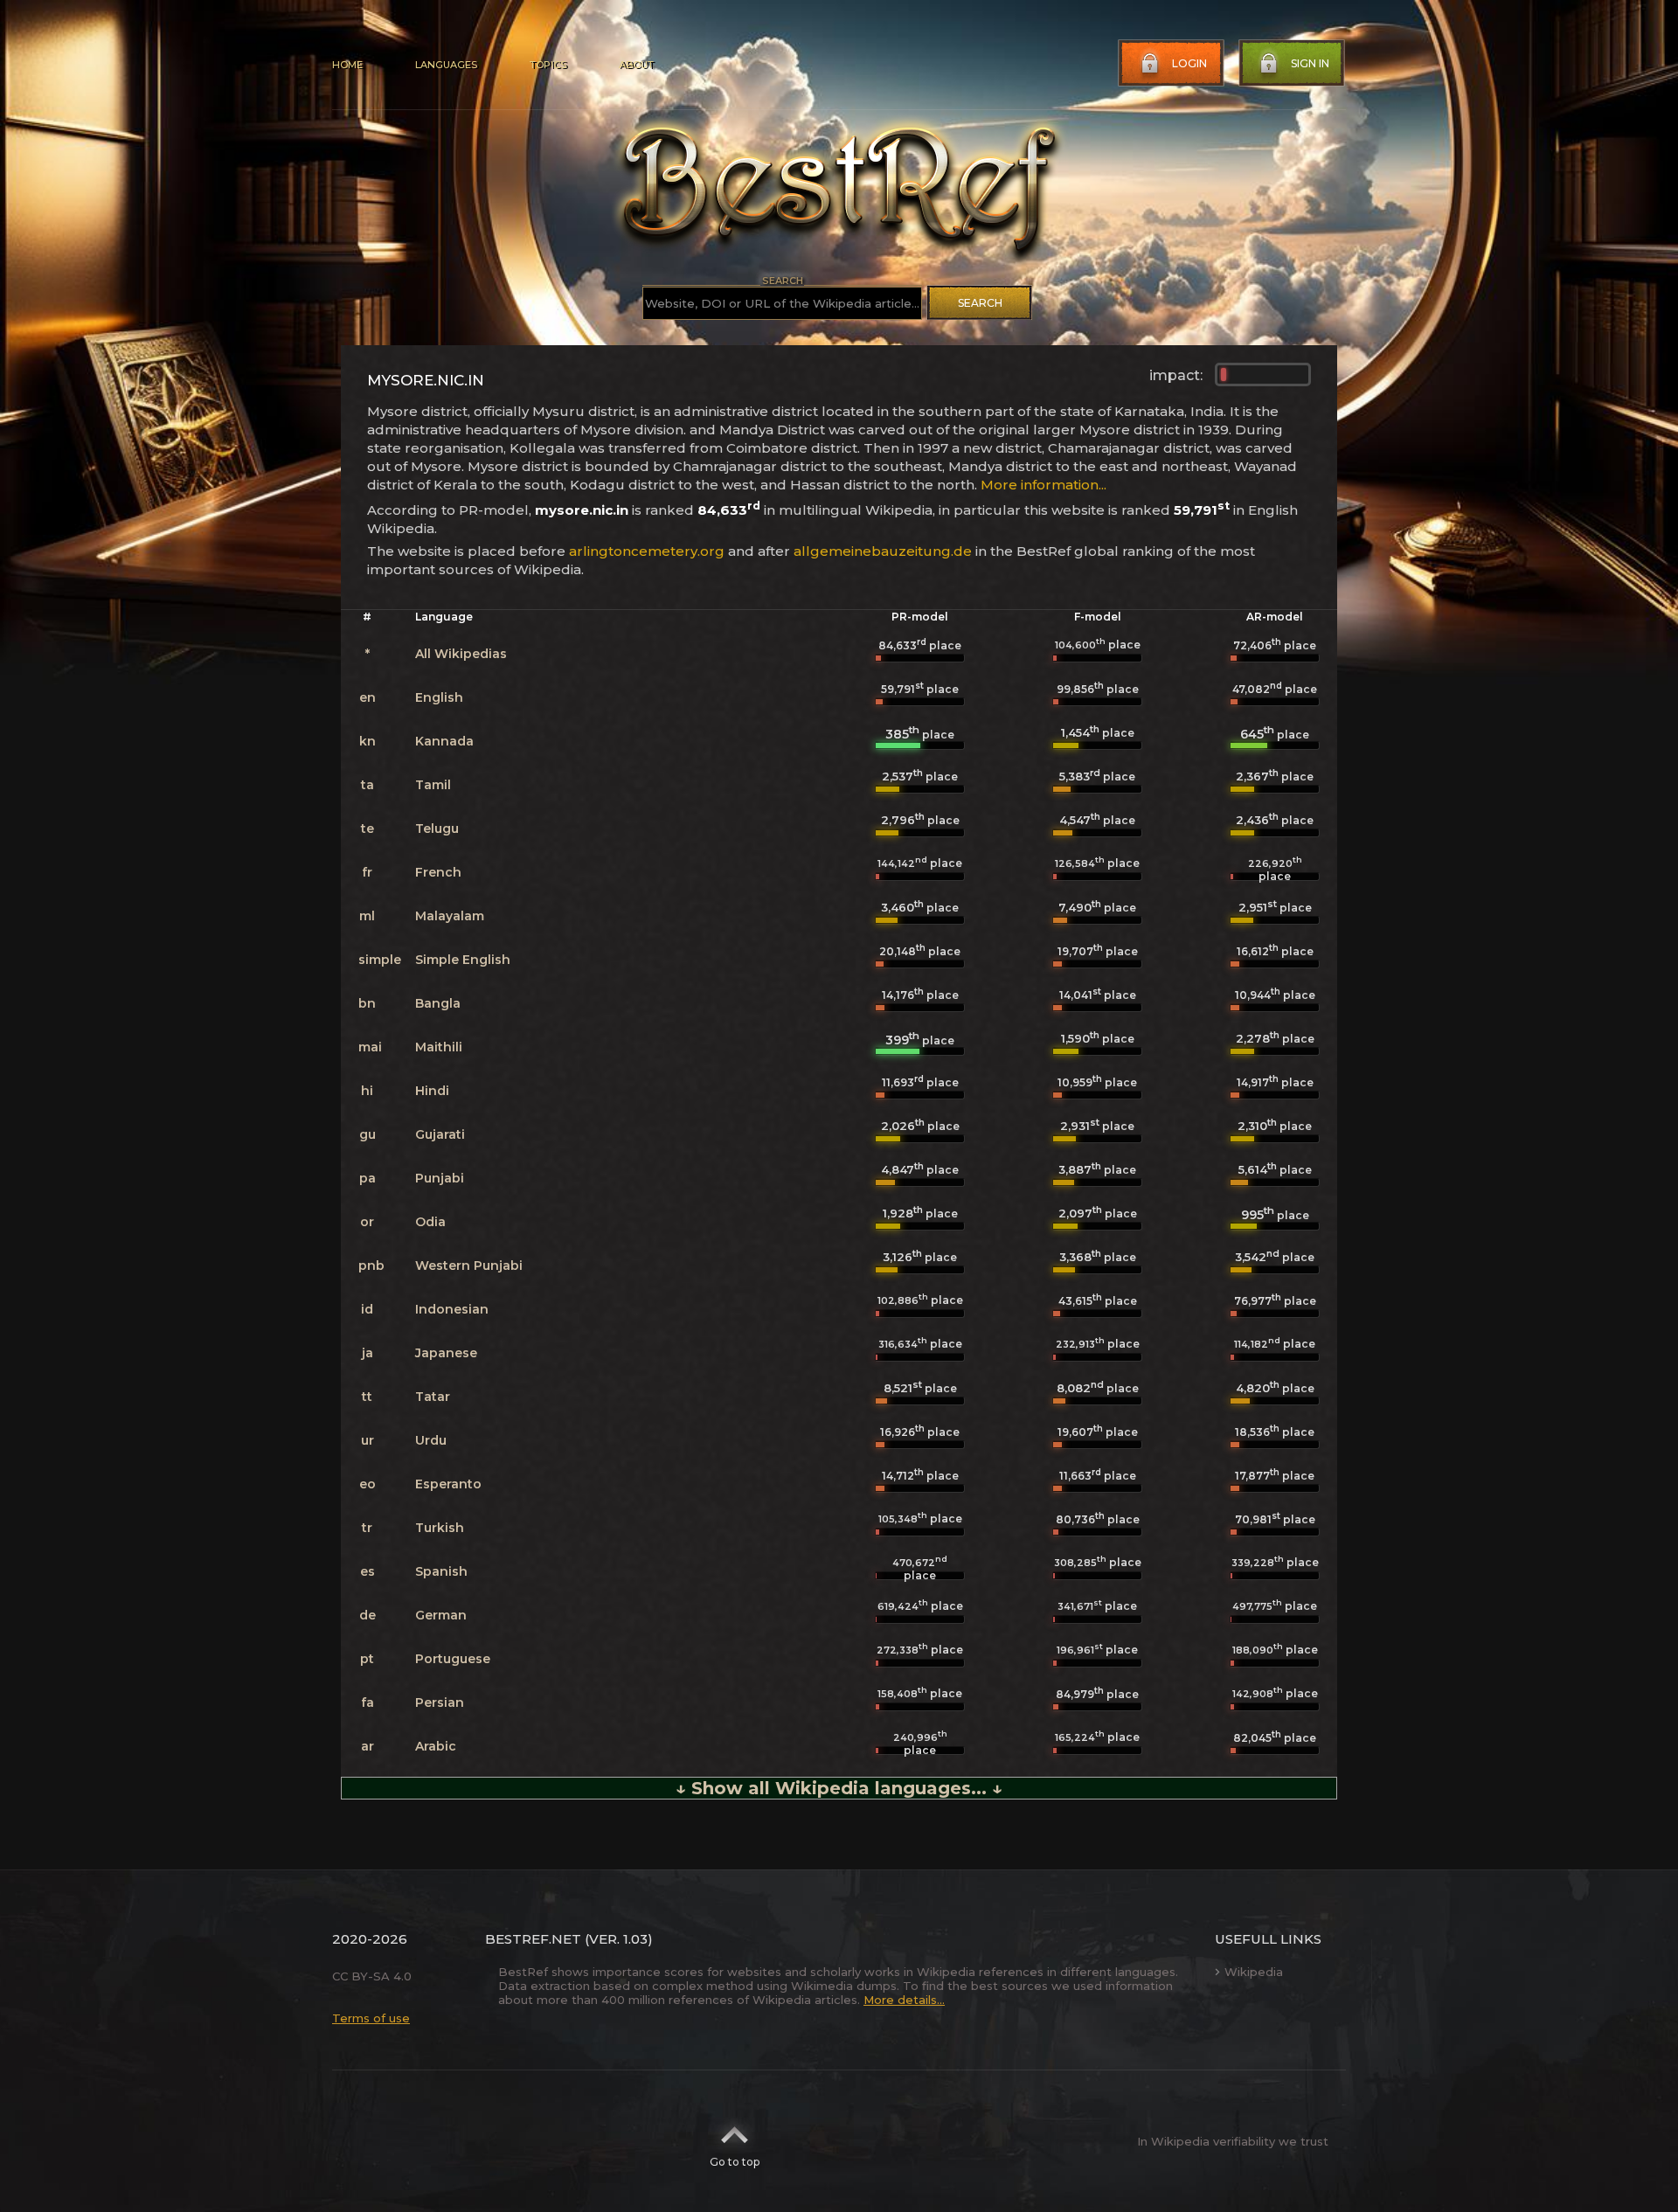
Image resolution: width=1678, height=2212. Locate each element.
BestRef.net (533, 1939)
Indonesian (452, 1309)
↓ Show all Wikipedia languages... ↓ (839, 1788)
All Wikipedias (461, 654)
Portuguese (453, 1659)
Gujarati (440, 1134)
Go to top (735, 2162)
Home (347, 65)
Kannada (444, 741)
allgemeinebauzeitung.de (883, 551)
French (438, 872)
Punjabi (440, 1178)
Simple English (463, 960)
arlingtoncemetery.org (647, 551)
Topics (548, 65)
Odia (430, 1222)
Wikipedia (1254, 1972)
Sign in (1310, 63)
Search (980, 303)
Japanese (446, 1353)
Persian (440, 1702)
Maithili (439, 1047)
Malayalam (450, 916)
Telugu (437, 829)
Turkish (440, 1528)
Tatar (433, 1397)
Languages (446, 65)
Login (1189, 63)
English (439, 697)
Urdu (431, 1440)
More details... (904, 2000)
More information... (1044, 485)
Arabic (436, 1746)
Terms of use (371, 2018)
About (636, 65)
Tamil (433, 785)
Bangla (438, 1003)
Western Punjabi (469, 1265)
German (441, 1615)
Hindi (432, 1091)
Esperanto (448, 1484)
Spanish (441, 1571)
